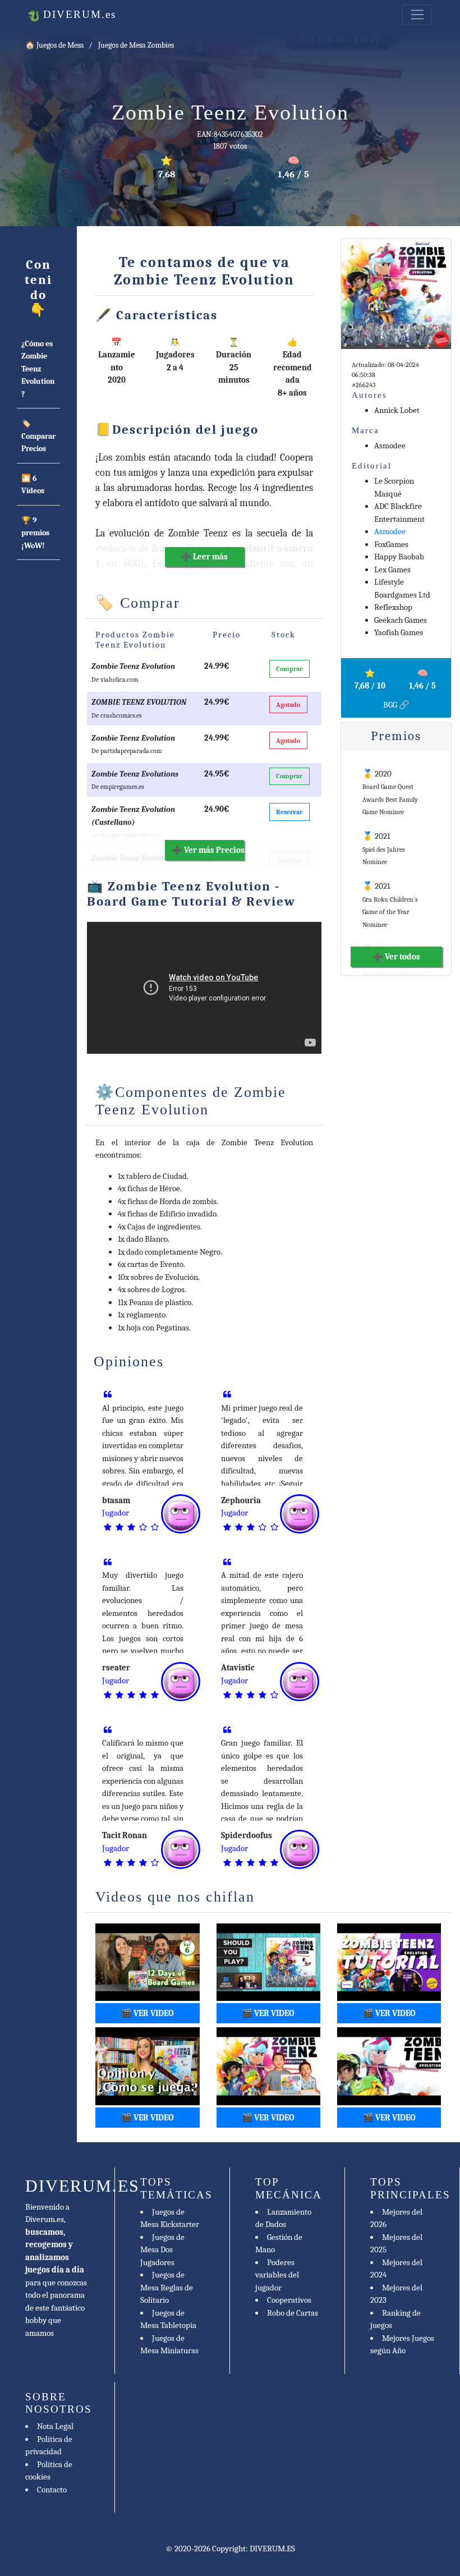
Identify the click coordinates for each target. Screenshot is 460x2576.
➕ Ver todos (396, 957)
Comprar (289, 669)
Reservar (289, 812)
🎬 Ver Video (148, 2013)
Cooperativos (289, 2300)
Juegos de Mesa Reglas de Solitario (167, 2287)
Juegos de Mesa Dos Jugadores (162, 2250)
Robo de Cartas (293, 2313)
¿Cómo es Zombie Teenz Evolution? (38, 369)
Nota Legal (55, 2426)
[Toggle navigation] (417, 15)
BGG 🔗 (396, 705)
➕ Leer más (204, 557)
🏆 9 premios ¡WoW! (35, 533)
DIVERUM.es (78, 14)
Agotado (288, 705)
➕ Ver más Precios (208, 850)
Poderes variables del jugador (277, 2275)
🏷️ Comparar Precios (38, 436)
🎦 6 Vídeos (33, 485)
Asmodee (390, 531)
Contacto (52, 2490)
